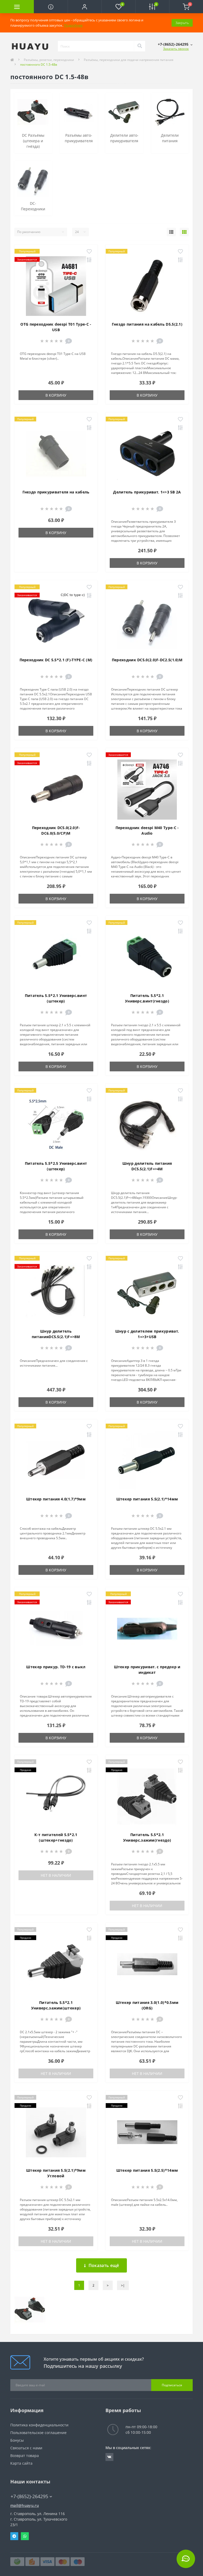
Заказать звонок (176, 49)
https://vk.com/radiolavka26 (109, 2457)
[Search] (140, 46)
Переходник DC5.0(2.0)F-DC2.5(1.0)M (147, 660)
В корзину (56, 395)
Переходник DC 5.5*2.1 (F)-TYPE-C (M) (56, 660)
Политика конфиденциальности (39, 2425)
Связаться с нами (26, 2448)
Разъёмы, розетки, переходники (49, 60)
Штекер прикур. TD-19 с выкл (56, 1667)
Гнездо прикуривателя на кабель (56, 492)
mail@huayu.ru (25, 2505)
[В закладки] (89, 252)
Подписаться (172, 2385)
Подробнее (73, 25)
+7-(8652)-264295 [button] (29, 2496)
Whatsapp (25, 2536)
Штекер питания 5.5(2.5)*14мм (147, 2170)
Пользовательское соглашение (38, 2433)
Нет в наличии (56, 1875)
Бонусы (17, 2440)
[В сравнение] (89, 260)
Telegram (14, 2536)
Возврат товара (25, 2456)
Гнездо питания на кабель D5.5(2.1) (147, 324)
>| (123, 2285)
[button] (85, 7)
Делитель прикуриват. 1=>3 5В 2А (147, 492)
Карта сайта (21, 2463)
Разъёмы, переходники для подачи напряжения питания (129, 60)
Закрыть (182, 23)
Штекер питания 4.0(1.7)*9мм (56, 1499)
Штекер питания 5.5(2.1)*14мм (147, 1499)
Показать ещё (104, 2265)
